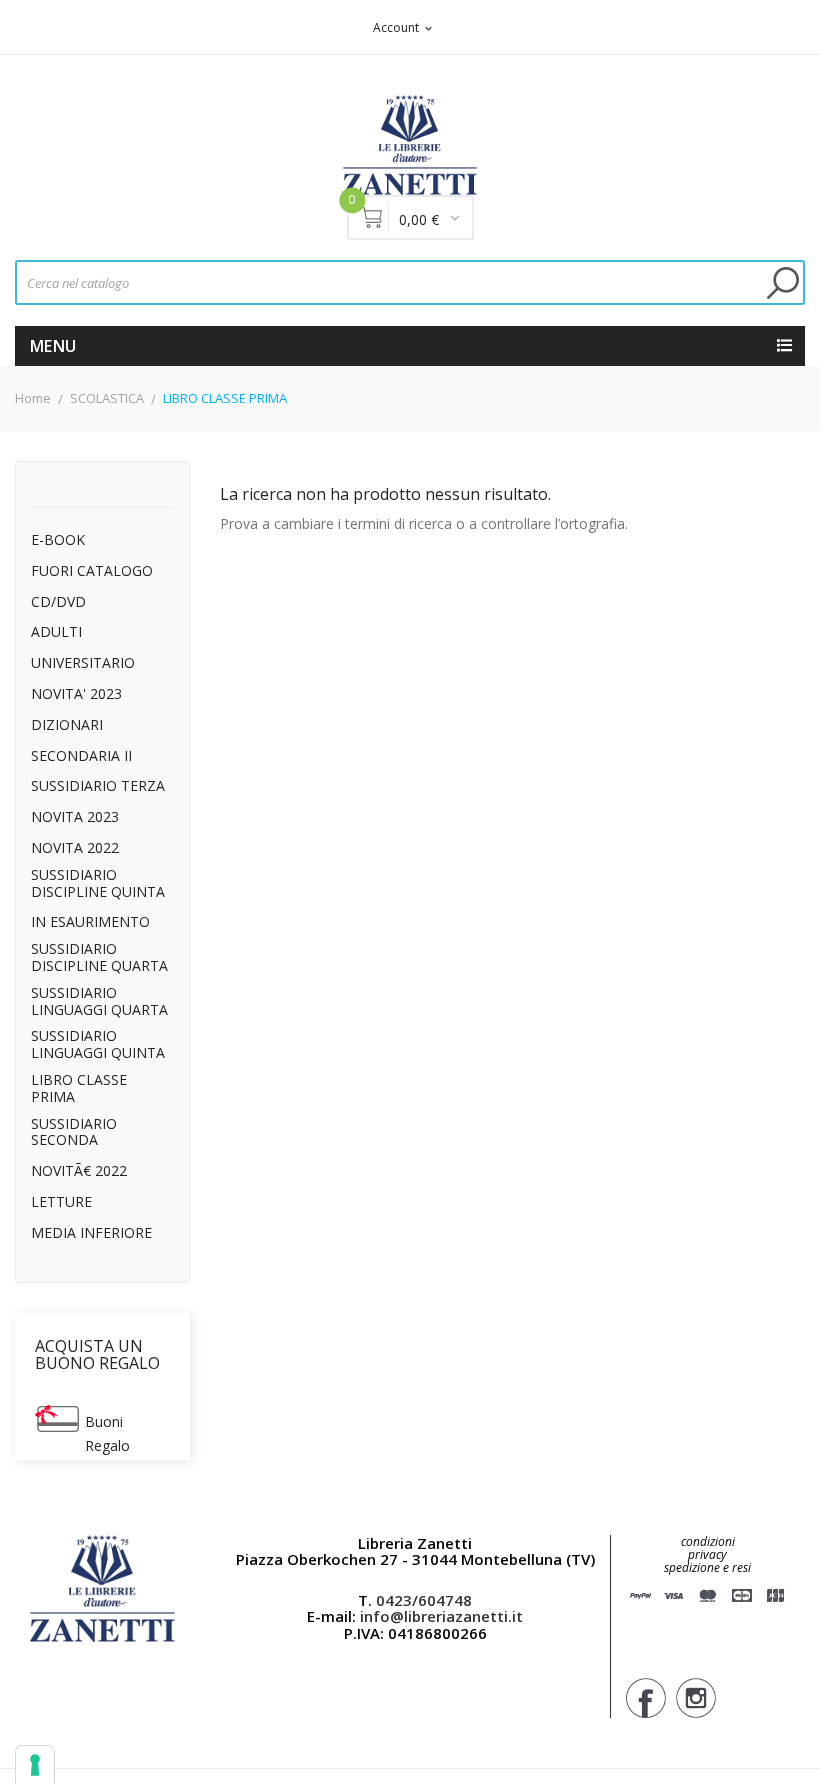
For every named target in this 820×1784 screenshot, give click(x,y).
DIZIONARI (67, 725)
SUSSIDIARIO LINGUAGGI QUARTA (99, 1002)
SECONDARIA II (81, 756)
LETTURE (61, 1202)
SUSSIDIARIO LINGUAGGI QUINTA (98, 1045)
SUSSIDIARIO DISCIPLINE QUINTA (98, 884)
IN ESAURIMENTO (90, 922)
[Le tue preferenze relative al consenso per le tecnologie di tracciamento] (35, 1765)
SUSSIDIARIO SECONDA (74, 1133)
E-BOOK (58, 540)
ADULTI (56, 632)
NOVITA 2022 (75, 848)
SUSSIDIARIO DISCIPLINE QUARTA (99, 958)
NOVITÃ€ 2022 (79, 1171)
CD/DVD (58, 602)
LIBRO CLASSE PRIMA (79, 1089)
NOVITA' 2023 (76, 694)
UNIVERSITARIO (83, 663)
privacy (707, 1554)
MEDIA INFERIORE (91, 1233)
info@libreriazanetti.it (441, 1616)
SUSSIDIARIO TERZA (98, 786)
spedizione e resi (707, 1568)
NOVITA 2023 (75, 817)
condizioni (708, 1541)
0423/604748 (424, 1600)
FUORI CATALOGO (92, 571)
